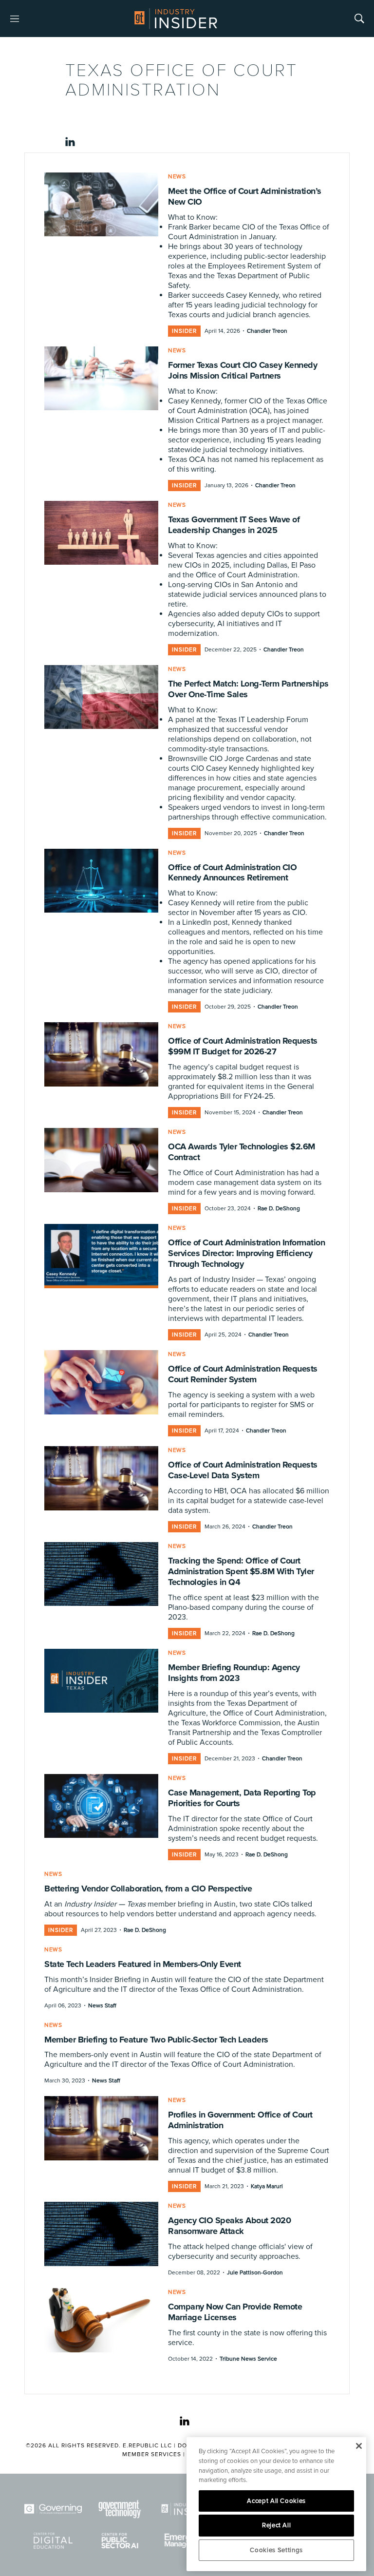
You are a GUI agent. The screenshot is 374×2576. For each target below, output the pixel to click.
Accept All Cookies (276, 2501)
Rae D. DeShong (279, 1209)
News (177, 177)
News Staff (102, 2006)
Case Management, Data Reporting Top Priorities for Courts (242, 1798)
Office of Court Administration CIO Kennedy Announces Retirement (232, 873)
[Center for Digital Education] (53, 2541)
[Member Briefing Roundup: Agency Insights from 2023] (101, 1681)
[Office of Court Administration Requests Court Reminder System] (101, 1382)
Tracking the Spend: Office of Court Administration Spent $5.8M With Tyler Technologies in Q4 (241, 1571)
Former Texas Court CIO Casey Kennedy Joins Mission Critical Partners (243, 370)
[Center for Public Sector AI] (120, 2541)
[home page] (176, 19)
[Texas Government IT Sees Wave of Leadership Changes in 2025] (101, 533)
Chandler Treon (267, 331)
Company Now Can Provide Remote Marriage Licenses (235, 2312)
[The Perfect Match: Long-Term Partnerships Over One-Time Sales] (101, 697)
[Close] (359, 2446)
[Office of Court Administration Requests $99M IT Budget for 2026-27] (101, 1054)
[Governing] (53, 2509)
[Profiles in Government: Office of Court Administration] (101, 2128)
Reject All (277, 2525)
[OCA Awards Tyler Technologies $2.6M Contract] (101, 1160)
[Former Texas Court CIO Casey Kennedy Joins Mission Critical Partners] (101, 379)
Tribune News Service (248, 2359)
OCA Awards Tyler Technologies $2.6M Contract (242, 1152)
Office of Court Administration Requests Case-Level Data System (243, 1470)
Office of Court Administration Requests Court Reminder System (243, 1374)
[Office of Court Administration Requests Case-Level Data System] (101, 1478)
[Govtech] (120, 2509)
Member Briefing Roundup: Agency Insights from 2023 (234, 1673)
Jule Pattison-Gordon (255, 2273)
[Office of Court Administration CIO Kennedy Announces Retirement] (101, 881)
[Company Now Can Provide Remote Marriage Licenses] (101, 2320)
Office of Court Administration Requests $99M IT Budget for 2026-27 (243, 1046)
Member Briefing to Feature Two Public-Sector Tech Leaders (156, 2040)
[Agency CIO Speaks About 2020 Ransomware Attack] (101, 2234)
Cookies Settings (276, 2550)
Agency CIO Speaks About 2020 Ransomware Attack (229, 2226)
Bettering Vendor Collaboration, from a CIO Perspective (148, 1889)
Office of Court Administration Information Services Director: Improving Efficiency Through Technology (246, 1253)
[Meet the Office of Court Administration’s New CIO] (101, 205)
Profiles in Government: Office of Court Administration (240, 2120)
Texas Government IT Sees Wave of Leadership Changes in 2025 (234, 525)
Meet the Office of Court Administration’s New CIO (245, 196)
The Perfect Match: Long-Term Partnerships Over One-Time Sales (248, 689)
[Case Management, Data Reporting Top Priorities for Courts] (101, 1806)
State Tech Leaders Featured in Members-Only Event (143, 1964)
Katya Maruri (267, 2186)
